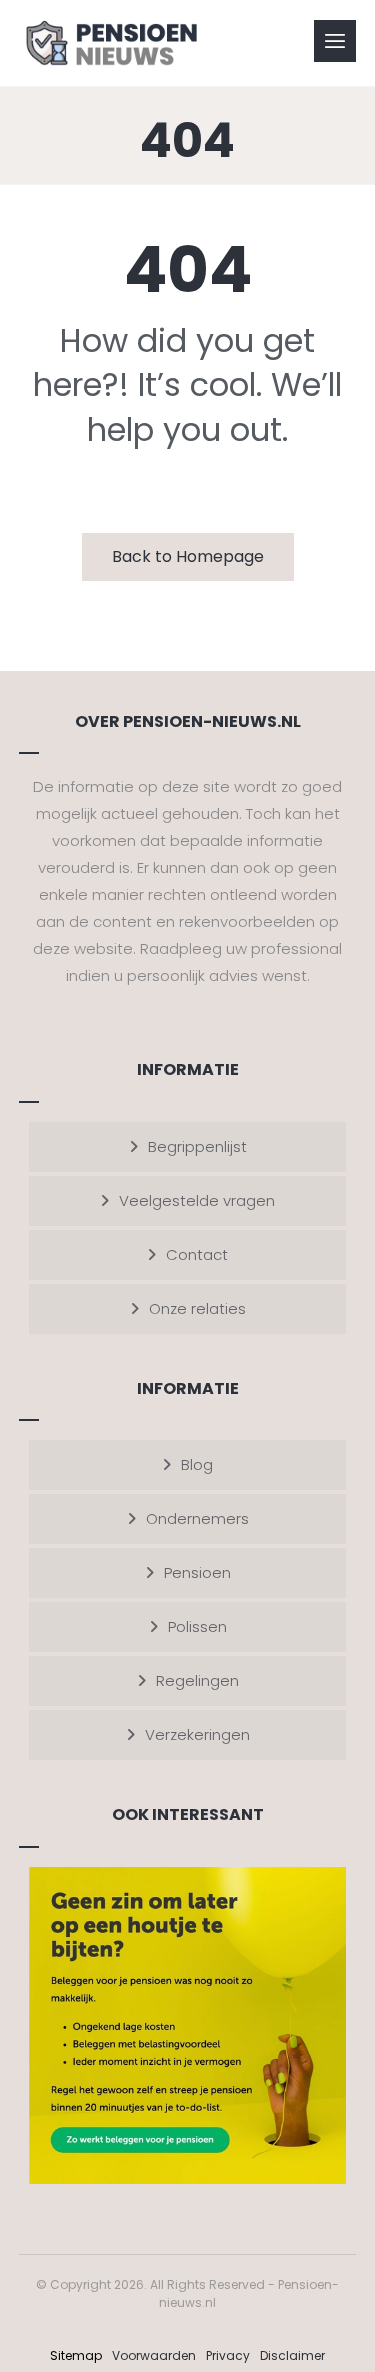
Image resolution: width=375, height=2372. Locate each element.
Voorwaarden (154, 2355)
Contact (197, 1254)
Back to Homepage (188, 556)
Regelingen (197, 1680)
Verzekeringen (197, 1734)
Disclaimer (292, 2355)
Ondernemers (197, 1518)
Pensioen (197, 1572)
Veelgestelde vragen (197, 1200)
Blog (197, 1464)
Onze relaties (197, 1308)
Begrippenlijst (197, 1146)
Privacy (228, 2355)
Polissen (197, 1626)
